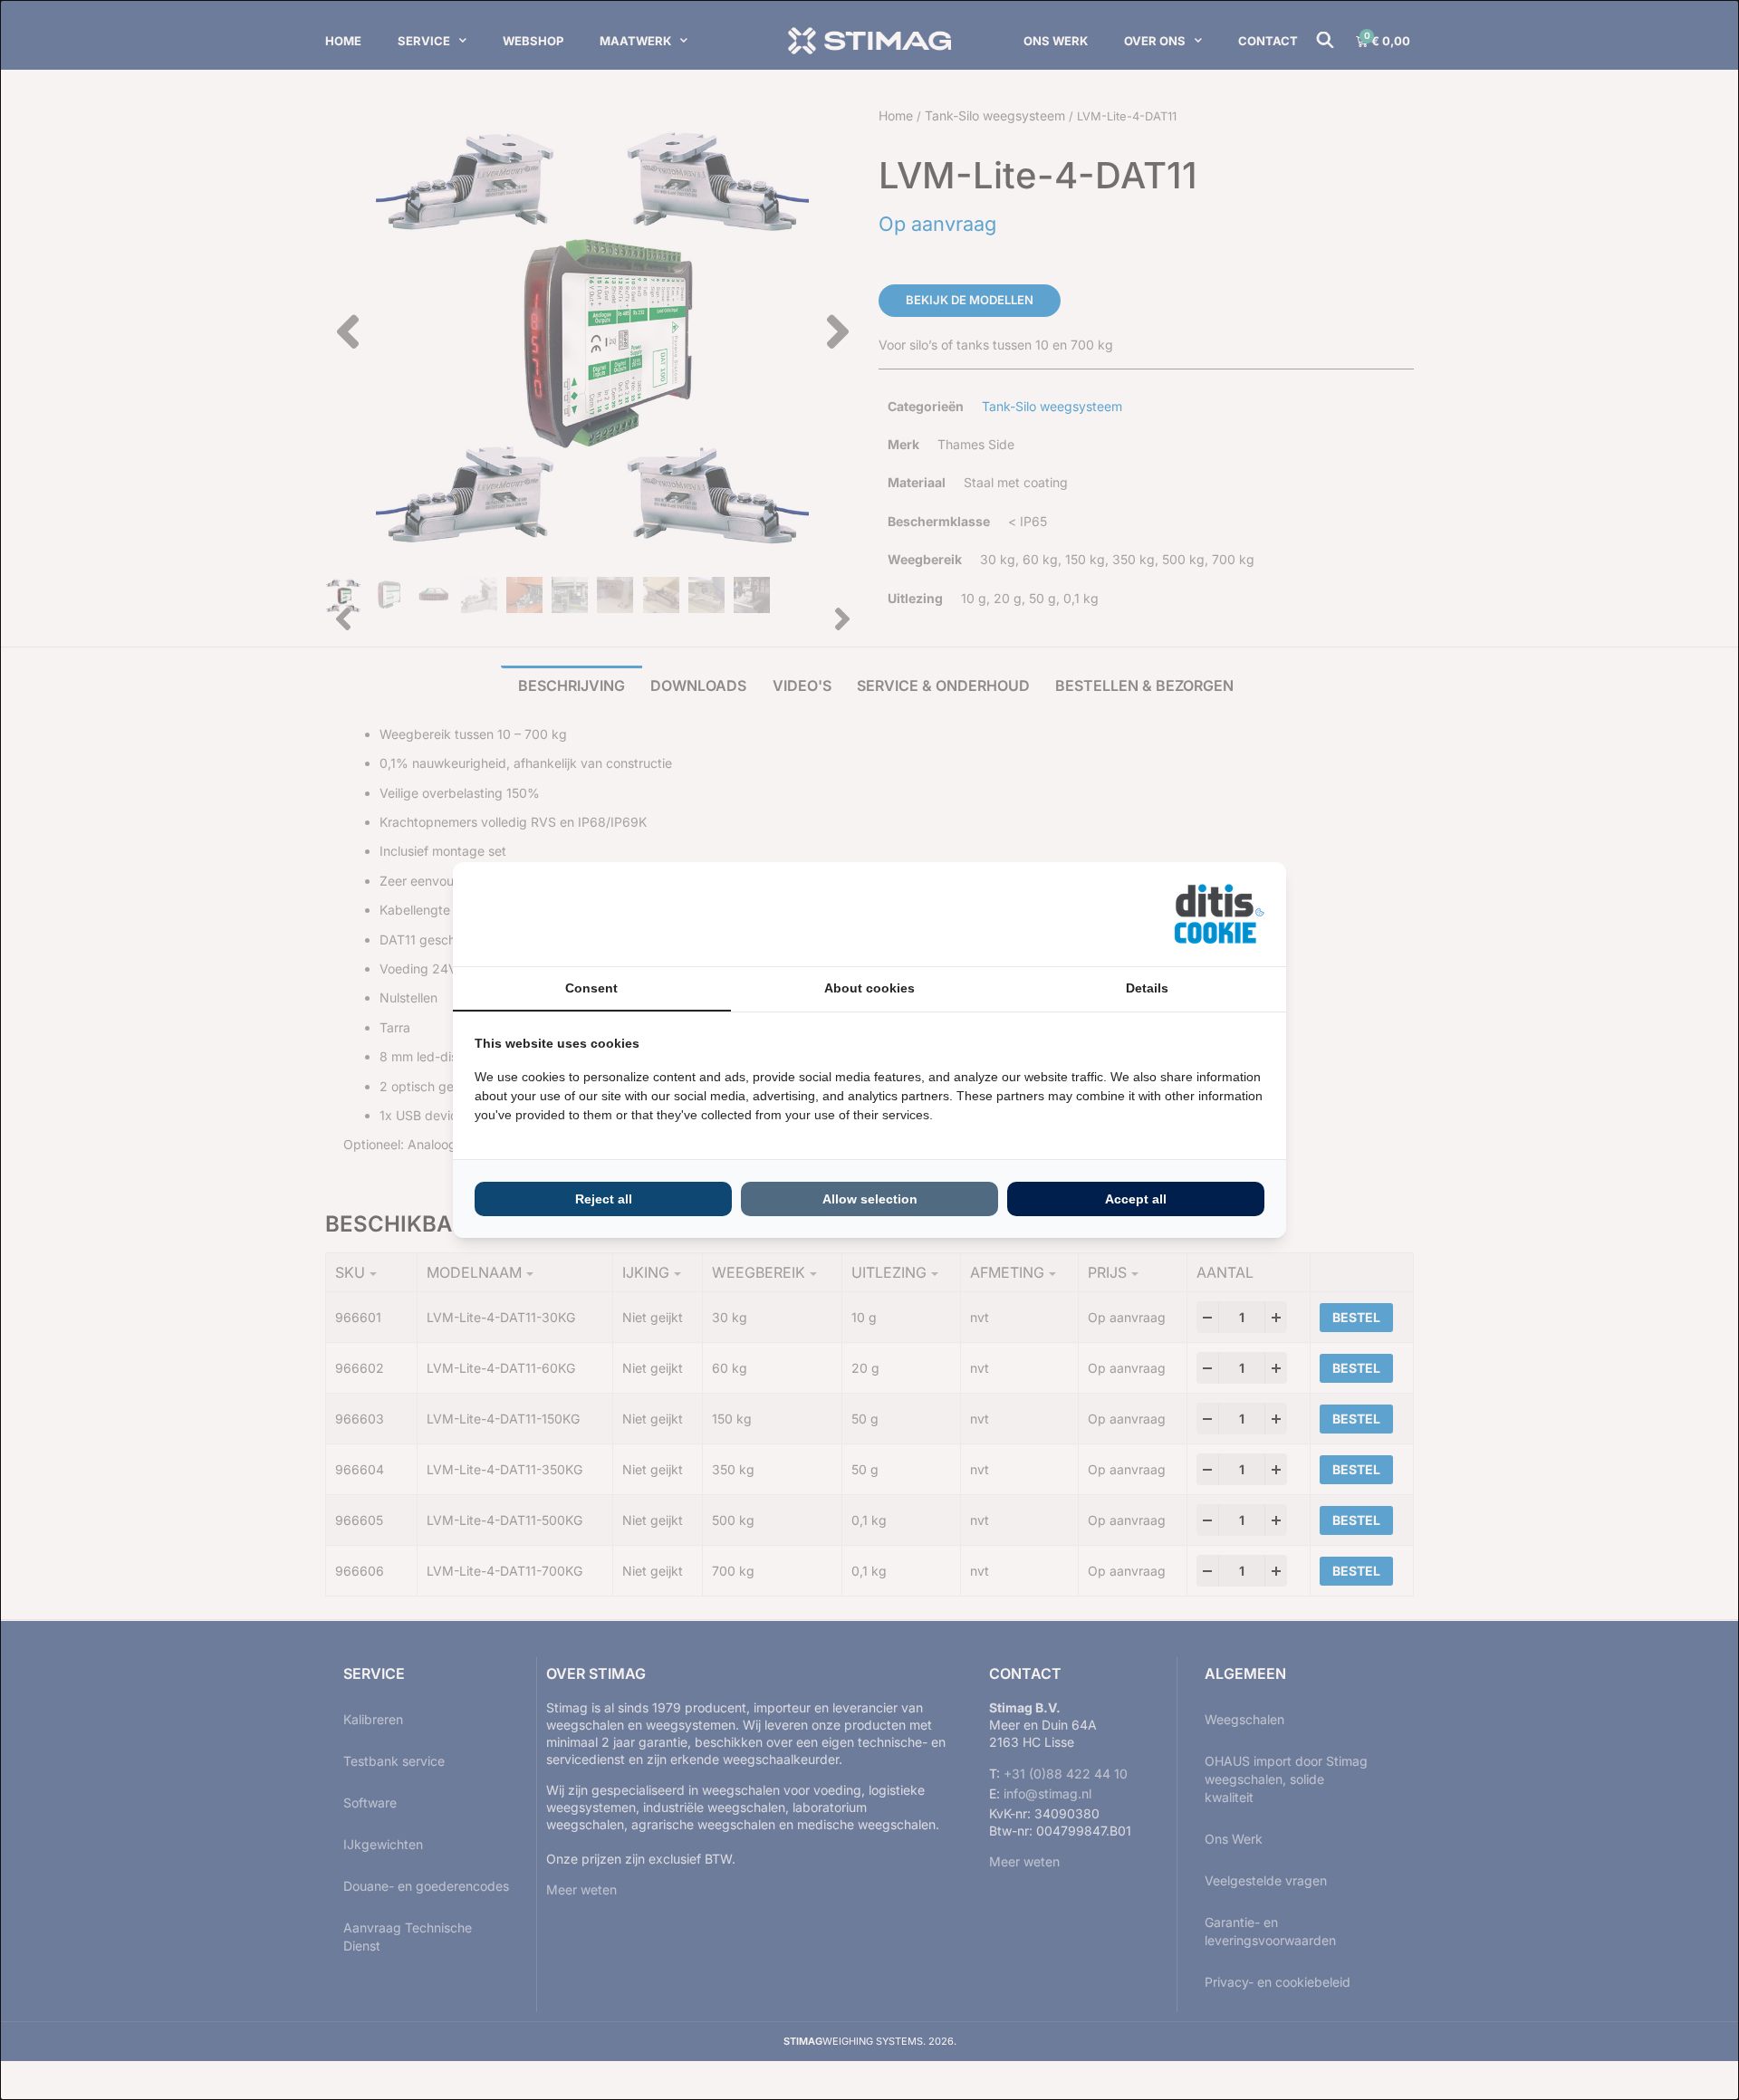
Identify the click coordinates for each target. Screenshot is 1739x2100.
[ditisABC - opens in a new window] (1219, 914)
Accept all (1136, 1199)
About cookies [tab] (869, 988)
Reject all (604, 1199)
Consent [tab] (591, 988)
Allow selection (870, 1199)
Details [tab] (1147, 988)
